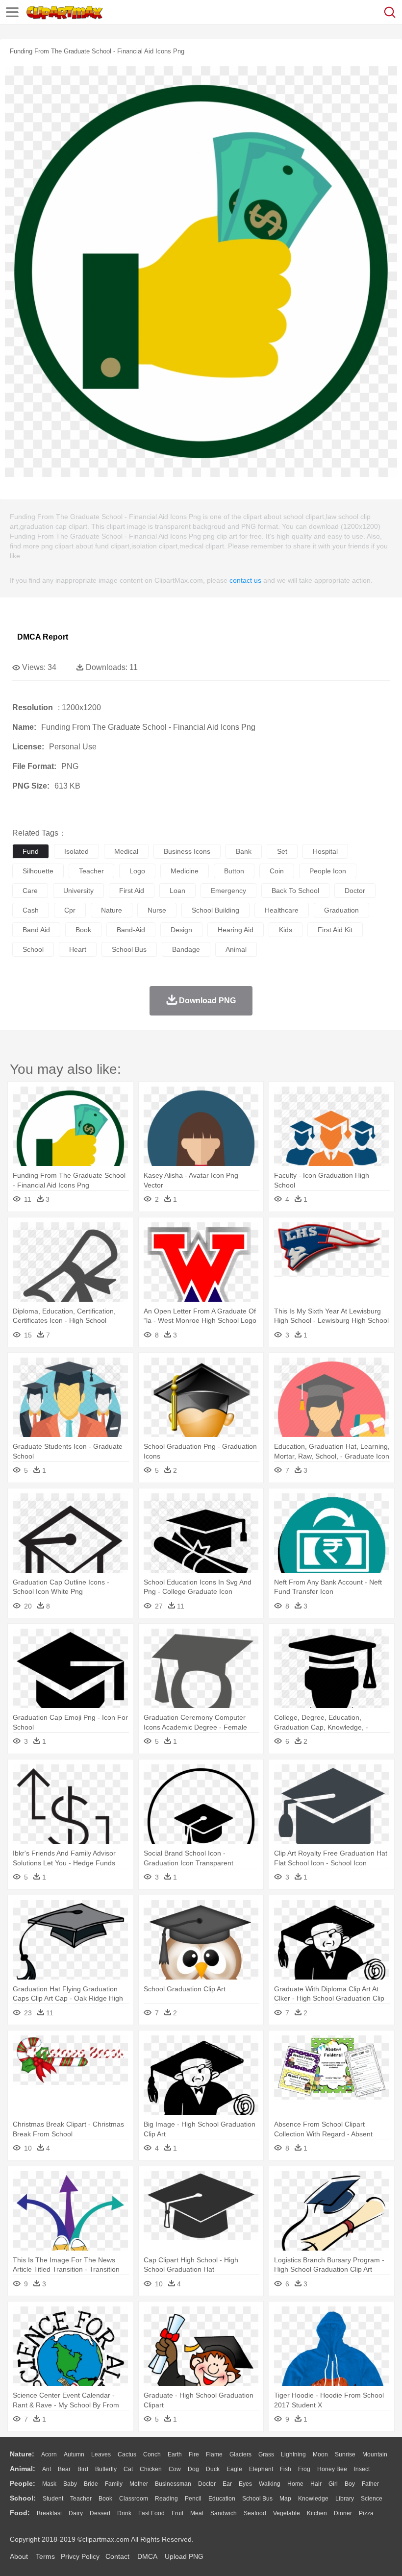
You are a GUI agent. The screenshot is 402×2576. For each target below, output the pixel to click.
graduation (341, 910)
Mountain (375, 2454)
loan (177, 891)
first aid (132, 891)
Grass (266, 2454)
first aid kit (335, 930)
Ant (47, 2469)
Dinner (343, 2513)
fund (31, 851)
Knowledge (313, 2499)
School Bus (257, 2499)
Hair (316, 2484)
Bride (91, 2484)
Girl (333, 2484)
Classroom (134, 2499)
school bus (129, 949)
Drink (124, 2513)
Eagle (234, 2469)
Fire (194, 2454)
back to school (295, 891)
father (370, 2484)
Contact (117, 2556)
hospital (325, 851)
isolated (76, 851)
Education (222, 2499)
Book (105, 2499)
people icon (328, 871)
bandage (186, 949)
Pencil (193, 2499)
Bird (83, 2469)
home (295, 2484)
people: (23, 2483)
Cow (175, 2469)
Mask (49, 2484)
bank (244, 851)
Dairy (76, 2513)
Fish (286, 2469)
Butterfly (106, 2469)
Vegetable (287, 2513)
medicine (185, 871)
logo (137, 871)
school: (23, 2498)
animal (236, 949)
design (181, 930)
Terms (45, 2556)
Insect (362, 2469)
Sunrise (345, 2454)
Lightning (293, 2454)
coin (277, 871)
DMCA (147, 2556)
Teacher (81, 2499)
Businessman (173, 2484)
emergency (228, 891)
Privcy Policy (80, 2556)
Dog (193, 2469)
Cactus (127, 2454)
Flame (214, 2454)
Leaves (101, 2454)
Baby (70, 2484)
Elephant (261, 2469)
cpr (70, 910)
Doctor (207, 2484)
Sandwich (224, 2513)
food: (20, 2513)
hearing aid (236, 930)
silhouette (38, 871)
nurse (157, 910)
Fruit (177, 2513)
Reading (166, 2499)
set (282, 851)
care (30, 891)
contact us (245, 580)
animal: (23, 2469)
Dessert (100, 2513)
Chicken (151, 2469)
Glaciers (240, 2454)
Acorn (49, 2454)
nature (112, 910)
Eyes (245, 2484)
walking (270, 2484)
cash (31, 910)
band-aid (131, 930)
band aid (36, 930)
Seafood (255, 2513)
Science (372, 2499)
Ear (227, 2484)
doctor (355, 891)
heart (78, 949)
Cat (128, 2469)
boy (350, 2484)
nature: (22, 2454)
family (114, 2484)
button (234, 871)
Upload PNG (184, 2556)
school (33, 949)
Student (53, 2499)
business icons (187, 851)
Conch (152, 2454)
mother (139, 2484)
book (83, 930)
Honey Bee (332, 2469)
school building (215, 910)
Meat (197, 2513)
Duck (213, 2469)
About (19, 2556)
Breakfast (49, 2513)
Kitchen (317, 2513)
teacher (91, 871)
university (78, 891)
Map (285, 2499)
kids (286, 930)
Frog (304, 2469)
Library (345, 2499)
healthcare (282, 910)
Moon (320, 2454)
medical (126, 851)
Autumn (74, 2454)
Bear (64, 2469)
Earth (175, 2454)
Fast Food (151, 2513)
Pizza (366, 2513)
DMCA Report (43, 637)
